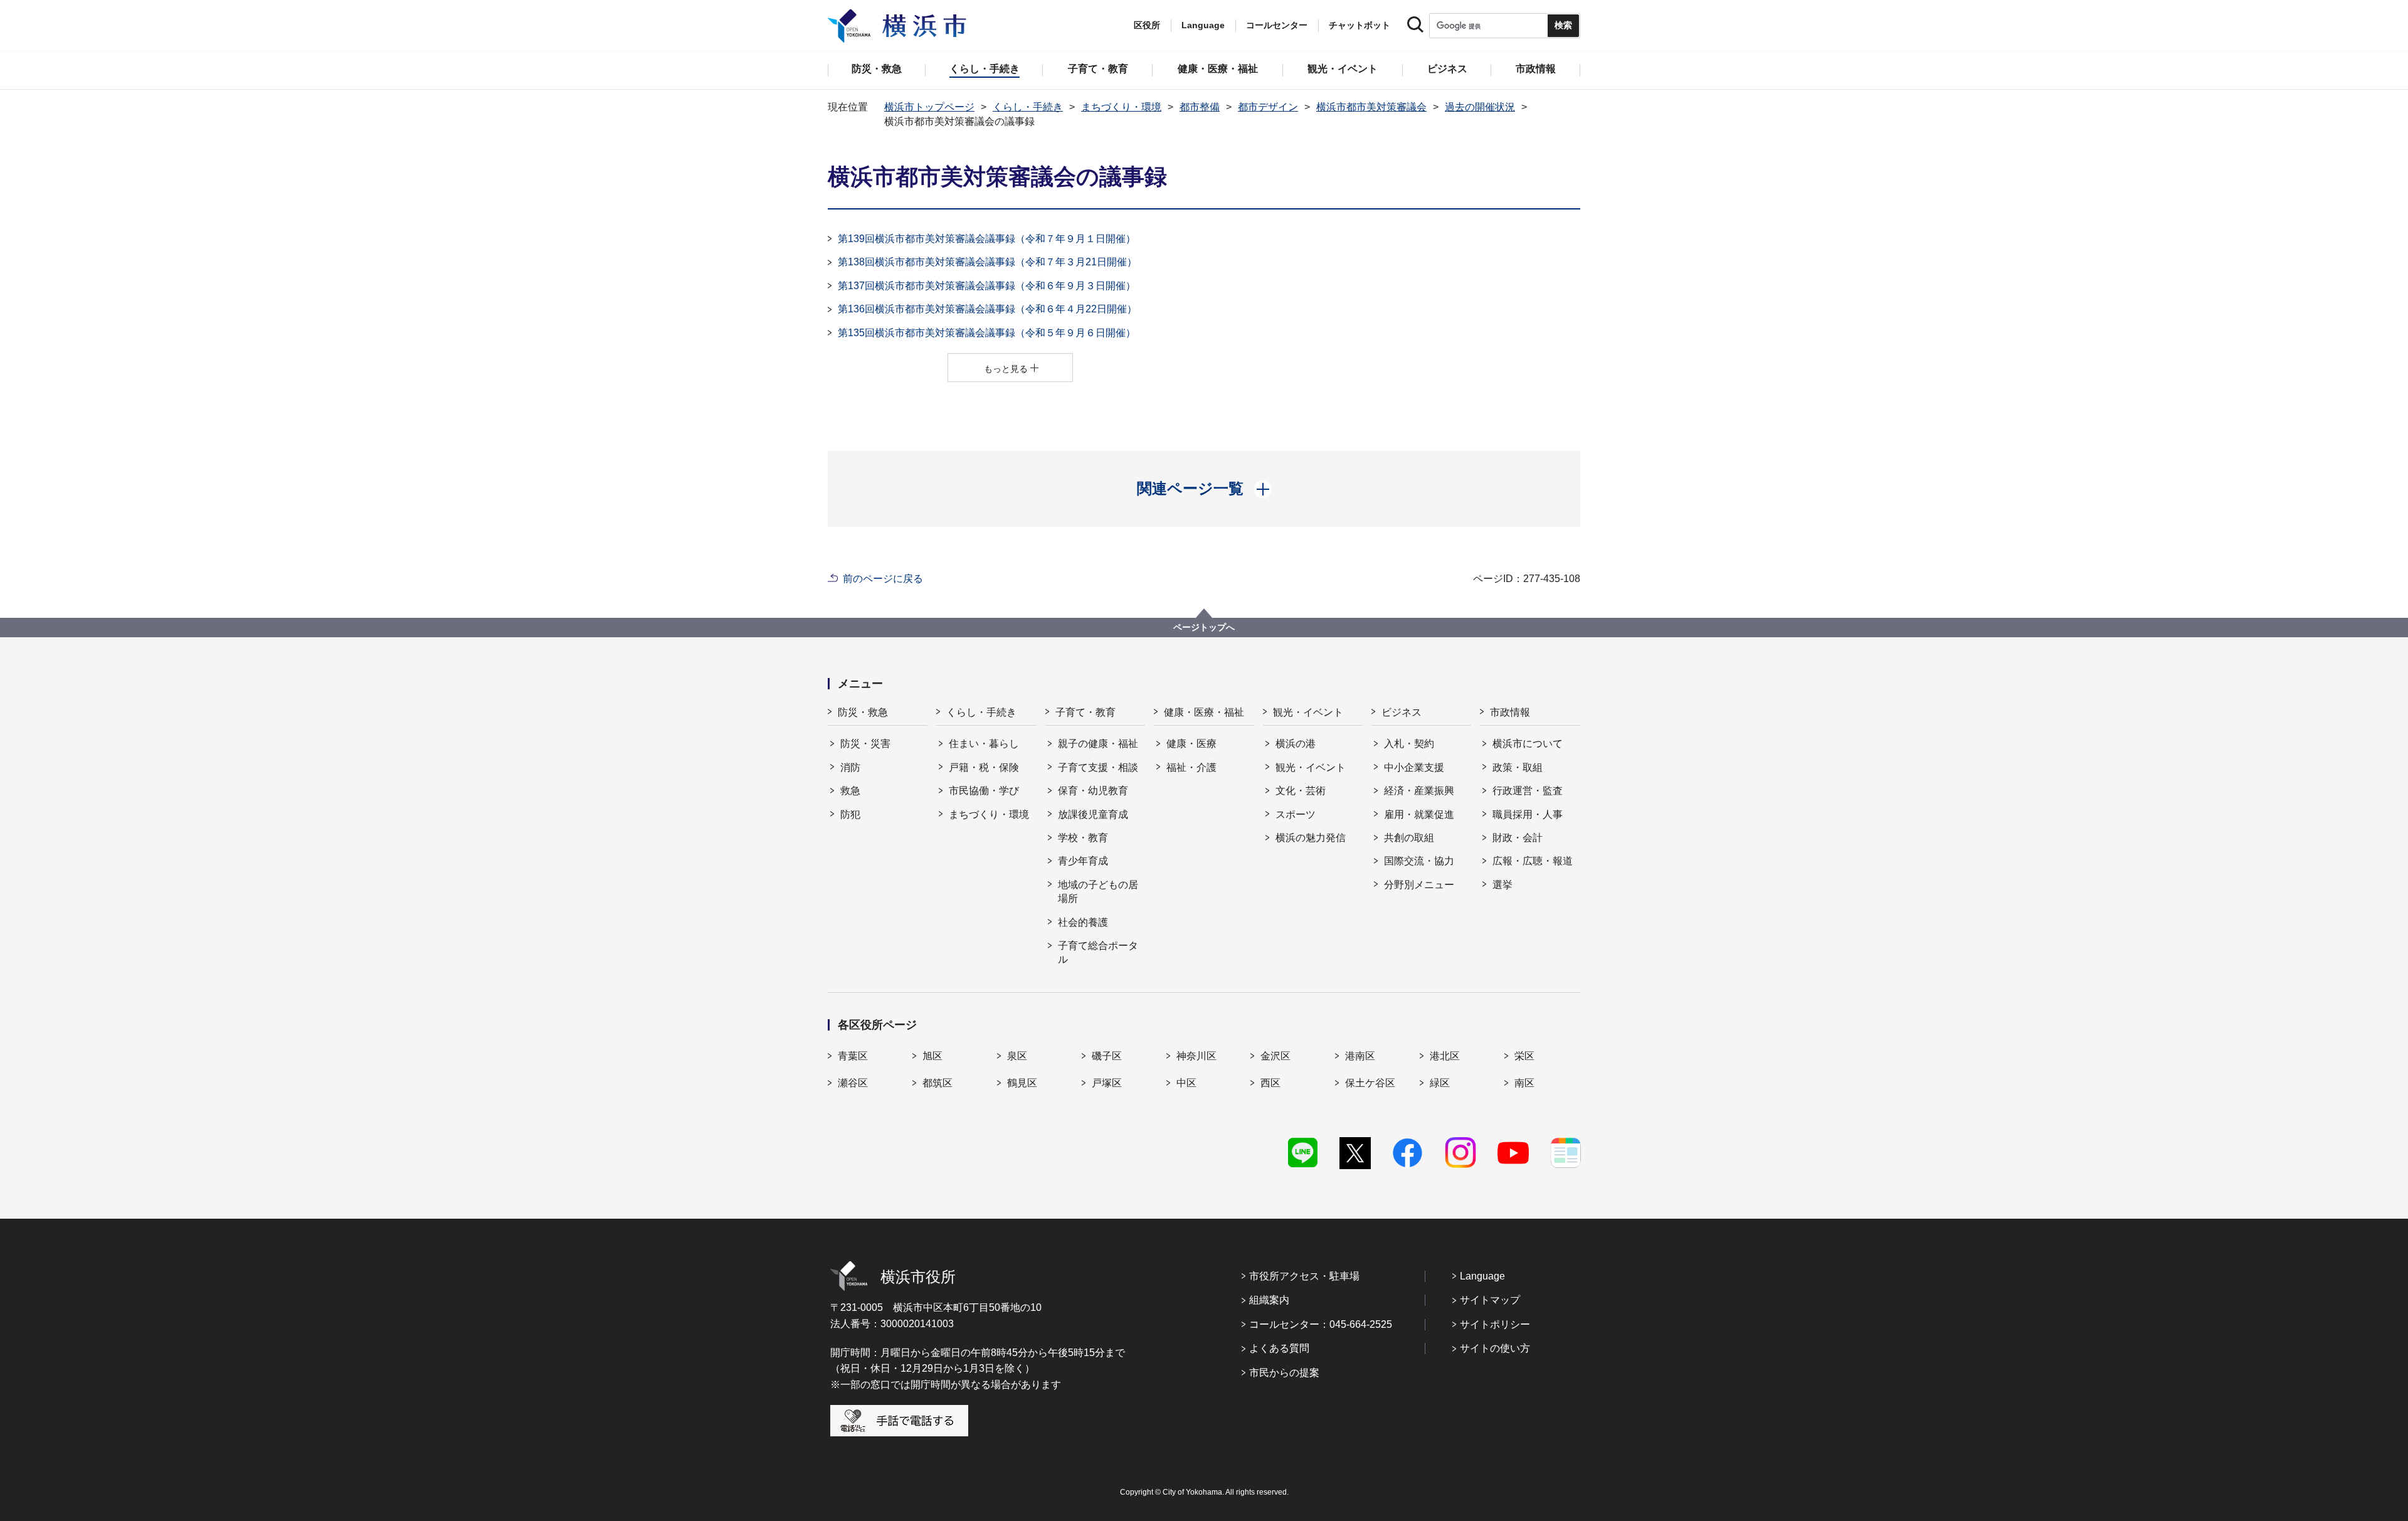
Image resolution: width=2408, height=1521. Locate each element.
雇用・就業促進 (1419, 814)
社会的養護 (1083, 922)
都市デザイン (1268, 107)
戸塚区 (1107, 1083)
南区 (1524, 1083)
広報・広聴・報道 (1533, 861)
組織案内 (1269, 1300)
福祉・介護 (1191, 767)
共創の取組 (1409, 838)
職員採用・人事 (1528, 814)
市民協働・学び (984, 791)
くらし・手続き (1028, 107)
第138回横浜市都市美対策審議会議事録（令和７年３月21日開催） (987, 262)
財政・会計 (1518, 838)
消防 (850, 767)
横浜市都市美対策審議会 (1371, 107)
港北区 (1445, 1056)
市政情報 (1510, 712)
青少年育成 (1083, 861)
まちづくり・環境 (1121, 107)
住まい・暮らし (984, 744)
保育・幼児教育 (1093, 791)
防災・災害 (865, 744)
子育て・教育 (1085, 712)
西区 (1270, 1083)
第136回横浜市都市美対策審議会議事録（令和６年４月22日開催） (987, 309)
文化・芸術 (1301, 791)
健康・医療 (1191, 744)
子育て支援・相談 (1098, 767)
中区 (1186, 1083)
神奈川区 (1196, 1056)
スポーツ (1296, 814)
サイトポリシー (1495, 1324)
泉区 (1017, 1056)
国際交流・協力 (1419, 861)
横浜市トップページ (929, 107)
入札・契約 (1409, 744)
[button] (1204, 489)
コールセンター (1277, 25)
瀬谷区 (853, 1083)
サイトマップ (1490, 1300)
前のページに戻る (883, 579)
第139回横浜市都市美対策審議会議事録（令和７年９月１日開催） (987, 239)
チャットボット (1360, 25)
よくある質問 (1279, 1348)
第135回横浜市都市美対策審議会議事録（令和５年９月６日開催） (987, 333)
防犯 (850, 814)
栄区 (1524, 1056)
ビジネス (1402, 712)
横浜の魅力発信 (1311, 838)
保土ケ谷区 (1370, 1083)
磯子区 (1107, 1056)
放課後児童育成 (1093, 814)
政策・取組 (1518, 767)
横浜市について (1528, 744)
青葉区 (853, 1056)
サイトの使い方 (1495, 1348)
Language (1482, 1276)
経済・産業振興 (1419, 791)
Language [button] (1203, 25)
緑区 (1440, 1083)
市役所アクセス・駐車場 (1304, 1276)
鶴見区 (1022, 1083)
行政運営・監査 (1528, 791)
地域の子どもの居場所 (1098, 892)
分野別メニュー (1419, 885)
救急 (850, 791)
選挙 (1502, 885)
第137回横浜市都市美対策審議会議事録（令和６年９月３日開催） (987, 286)
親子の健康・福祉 (1098, 744)
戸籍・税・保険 (984, 767)
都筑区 (937, 1083)
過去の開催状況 (1480, 107)
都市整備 (1200, 107)
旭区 (932, 1056)
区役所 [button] (1147, 25)
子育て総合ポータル (1098, 952)
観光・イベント (1308, 712)
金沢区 (1275, 1056)
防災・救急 (863, 712)
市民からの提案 (1284, 1373)
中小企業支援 (1414, 767)
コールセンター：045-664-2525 (1321, 1324)
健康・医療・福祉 (1204, 712)
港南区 (1360, 1056)
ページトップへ (1204, 627)
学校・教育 (1083, 838)
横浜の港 (1296, 744)
